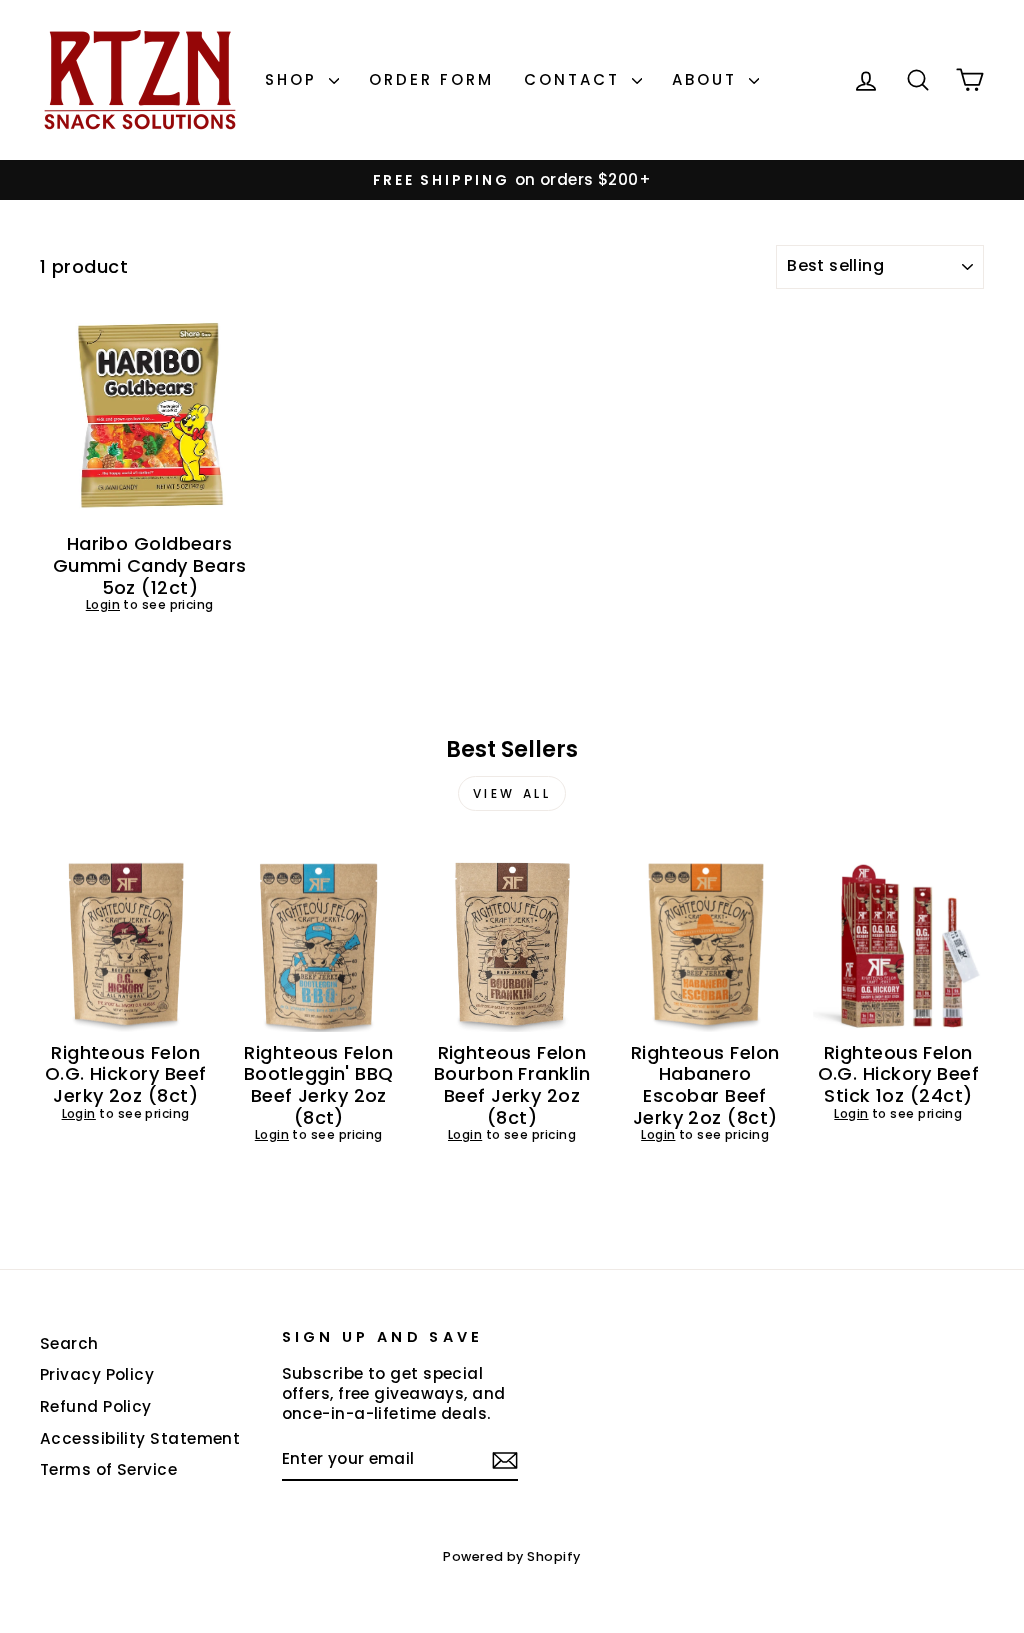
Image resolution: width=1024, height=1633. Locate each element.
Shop (294, 79)
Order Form (431, 79)
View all (512, 793)
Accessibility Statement (140, 1438)
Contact (575, 79)
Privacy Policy (97, 1374)
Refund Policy (96, 1406)
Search (69, 1343)
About (708, 79)
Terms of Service (108, 1469)
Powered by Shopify (511, 1556)
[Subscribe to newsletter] (505, 1459)
